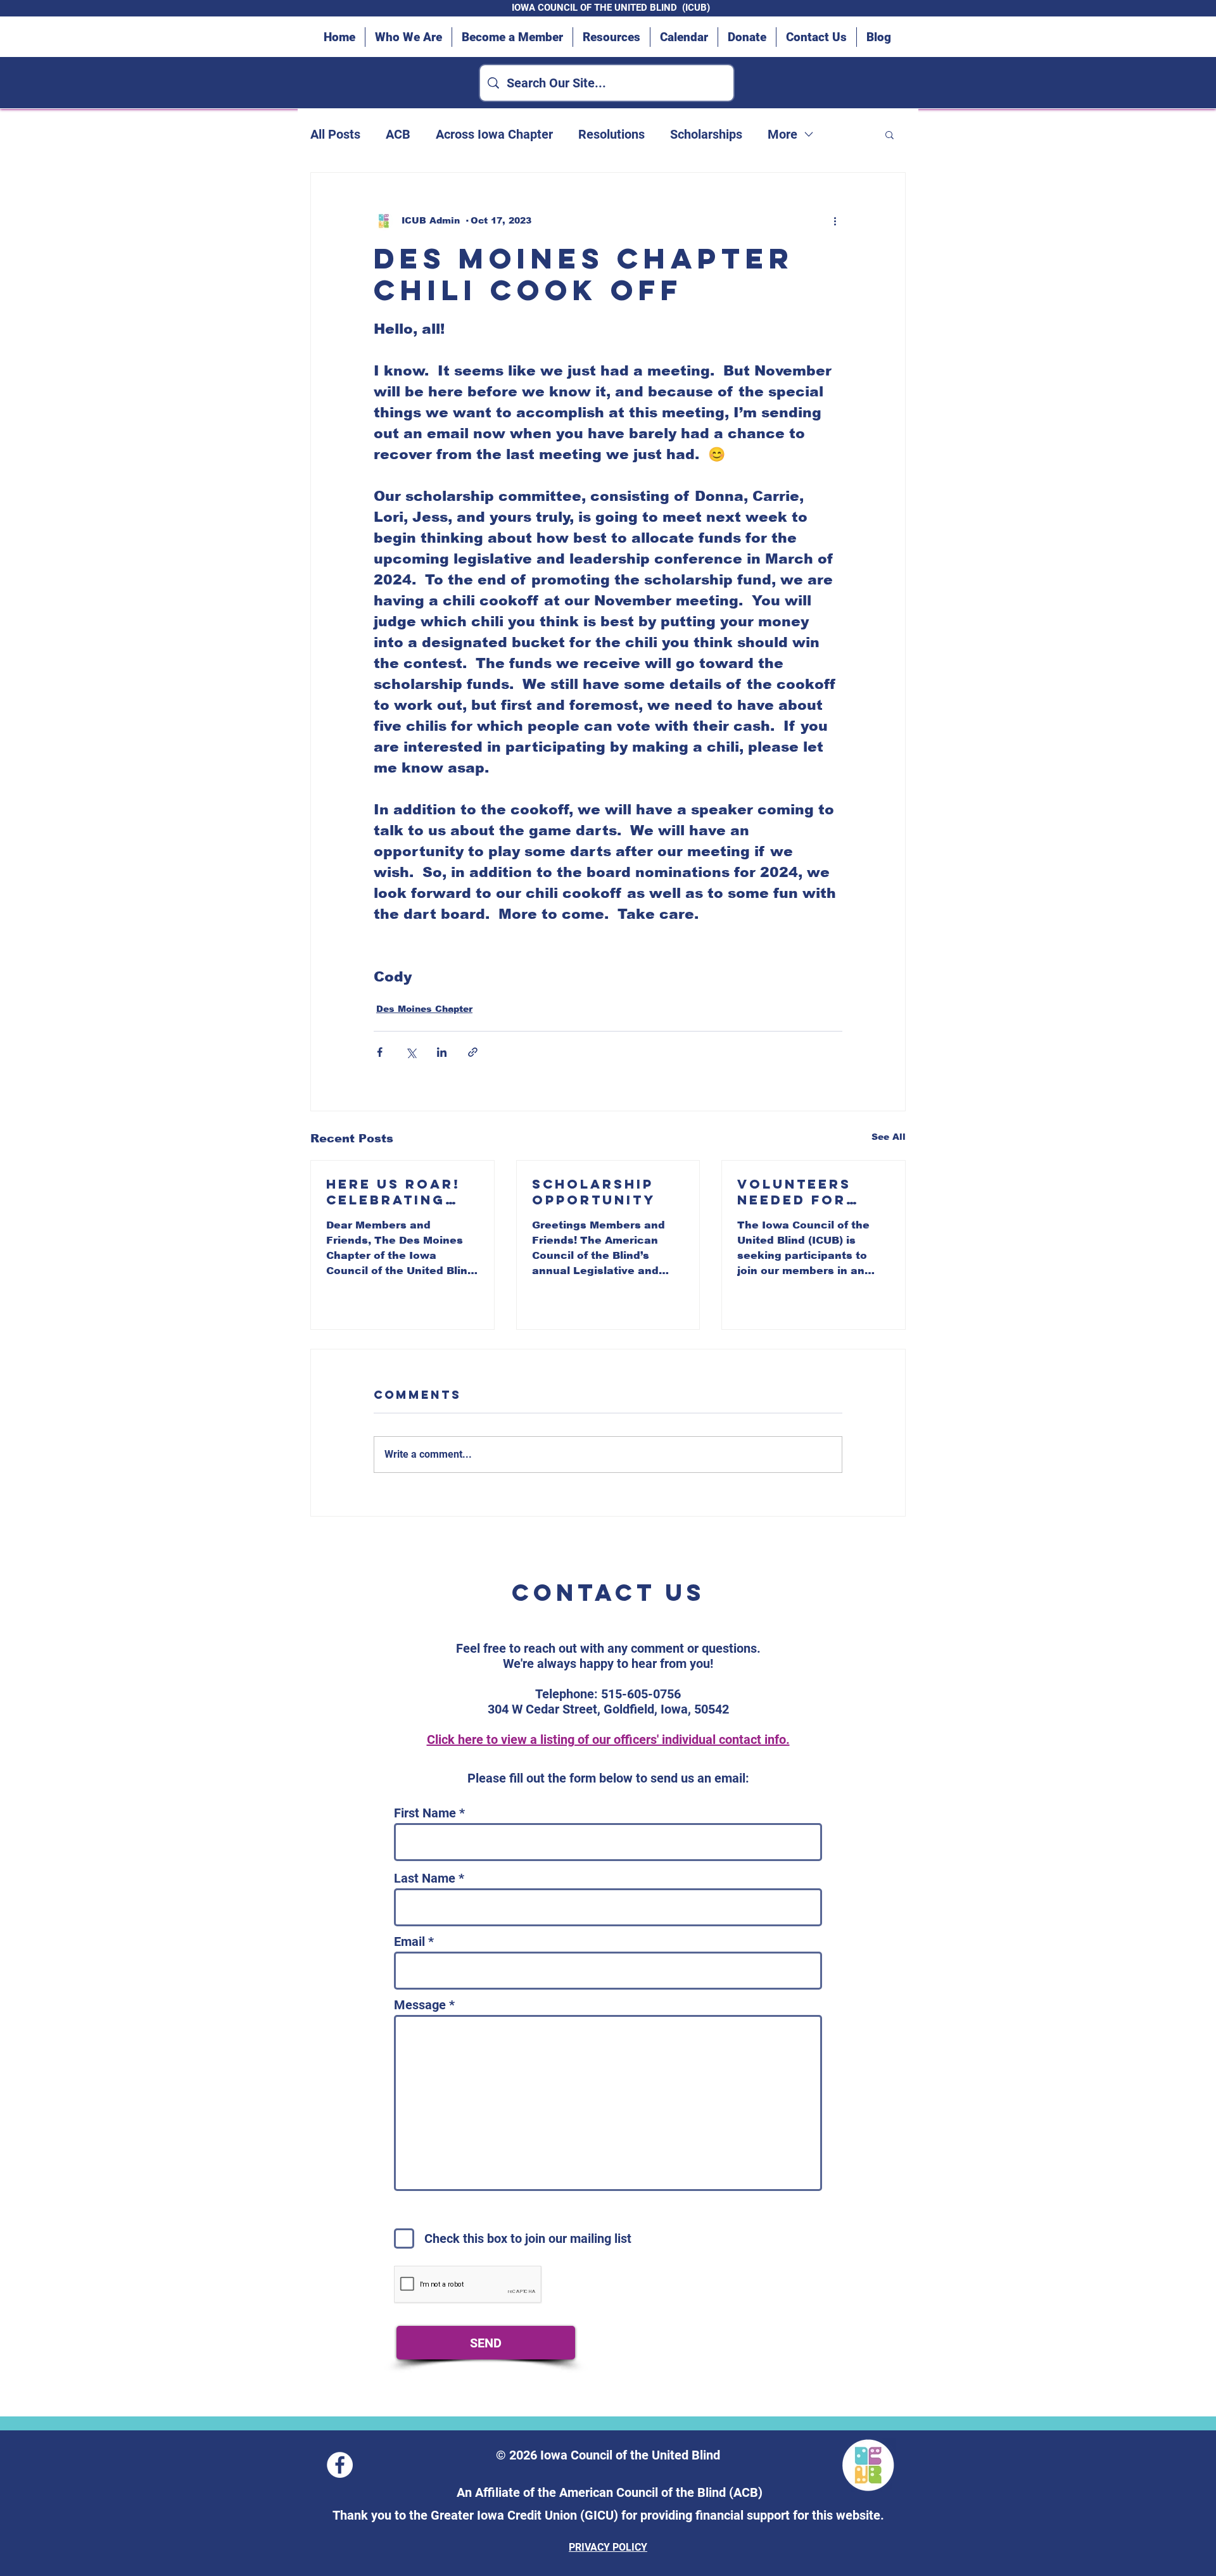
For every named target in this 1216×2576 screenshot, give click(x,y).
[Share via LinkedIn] (442, 1052)
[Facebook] (340, 2465)
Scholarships (706, 134)
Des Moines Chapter (424, 1009)
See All (889, 1137)
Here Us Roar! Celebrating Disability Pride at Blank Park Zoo (396, 1192)
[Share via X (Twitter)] (411, 1052)
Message (420, 2005)
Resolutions (611, 134)
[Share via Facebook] (380, 1052)
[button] (890, 134)
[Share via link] (473, 1052)
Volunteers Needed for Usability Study (794, 1192)
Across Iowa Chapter (494, 134)
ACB (398, 134)
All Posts (335, 134)
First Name (425, 1813)
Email (409, 1941)
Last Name (425, 1878)
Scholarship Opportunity (594, 1192)
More (782, 134)
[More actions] (835, 221)
